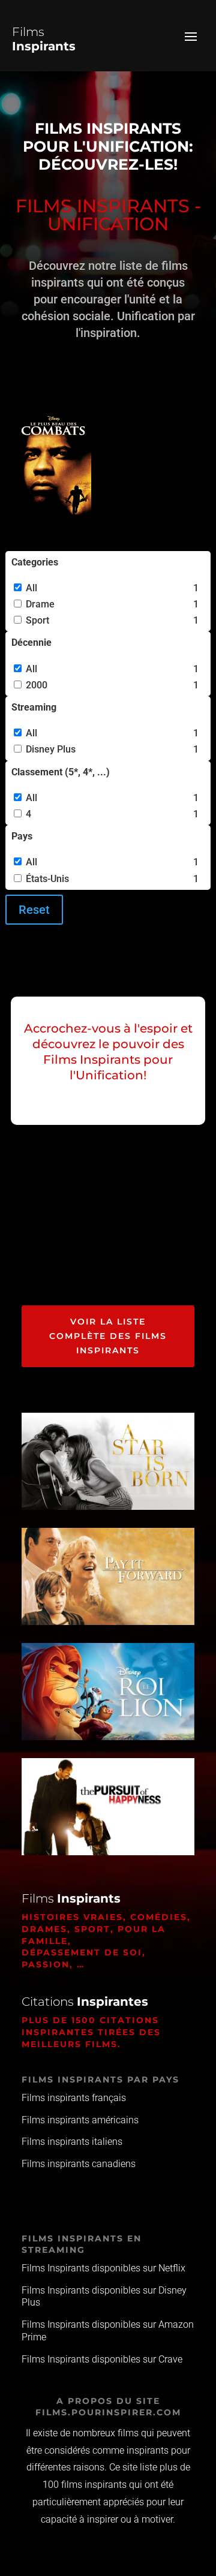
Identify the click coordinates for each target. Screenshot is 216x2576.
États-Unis (47, 879)
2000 (37, 685)
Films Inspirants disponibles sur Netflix (103, 2268)
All (31, 588)
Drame (40, 604)
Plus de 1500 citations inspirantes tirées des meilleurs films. (91, 2032)
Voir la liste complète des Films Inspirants (108, 1336)
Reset (34, 910)
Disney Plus (51, 749)
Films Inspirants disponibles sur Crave (102, 2359)
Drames (44, 1929)
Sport (37, 620)
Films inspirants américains (80, 2120)
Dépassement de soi (82, 1952)
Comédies (159, 1917)
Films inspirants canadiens (79, 2164)
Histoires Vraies (72, 1917)
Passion (46, 1964)
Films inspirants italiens (72, 2142)
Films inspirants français (74, 2098)
